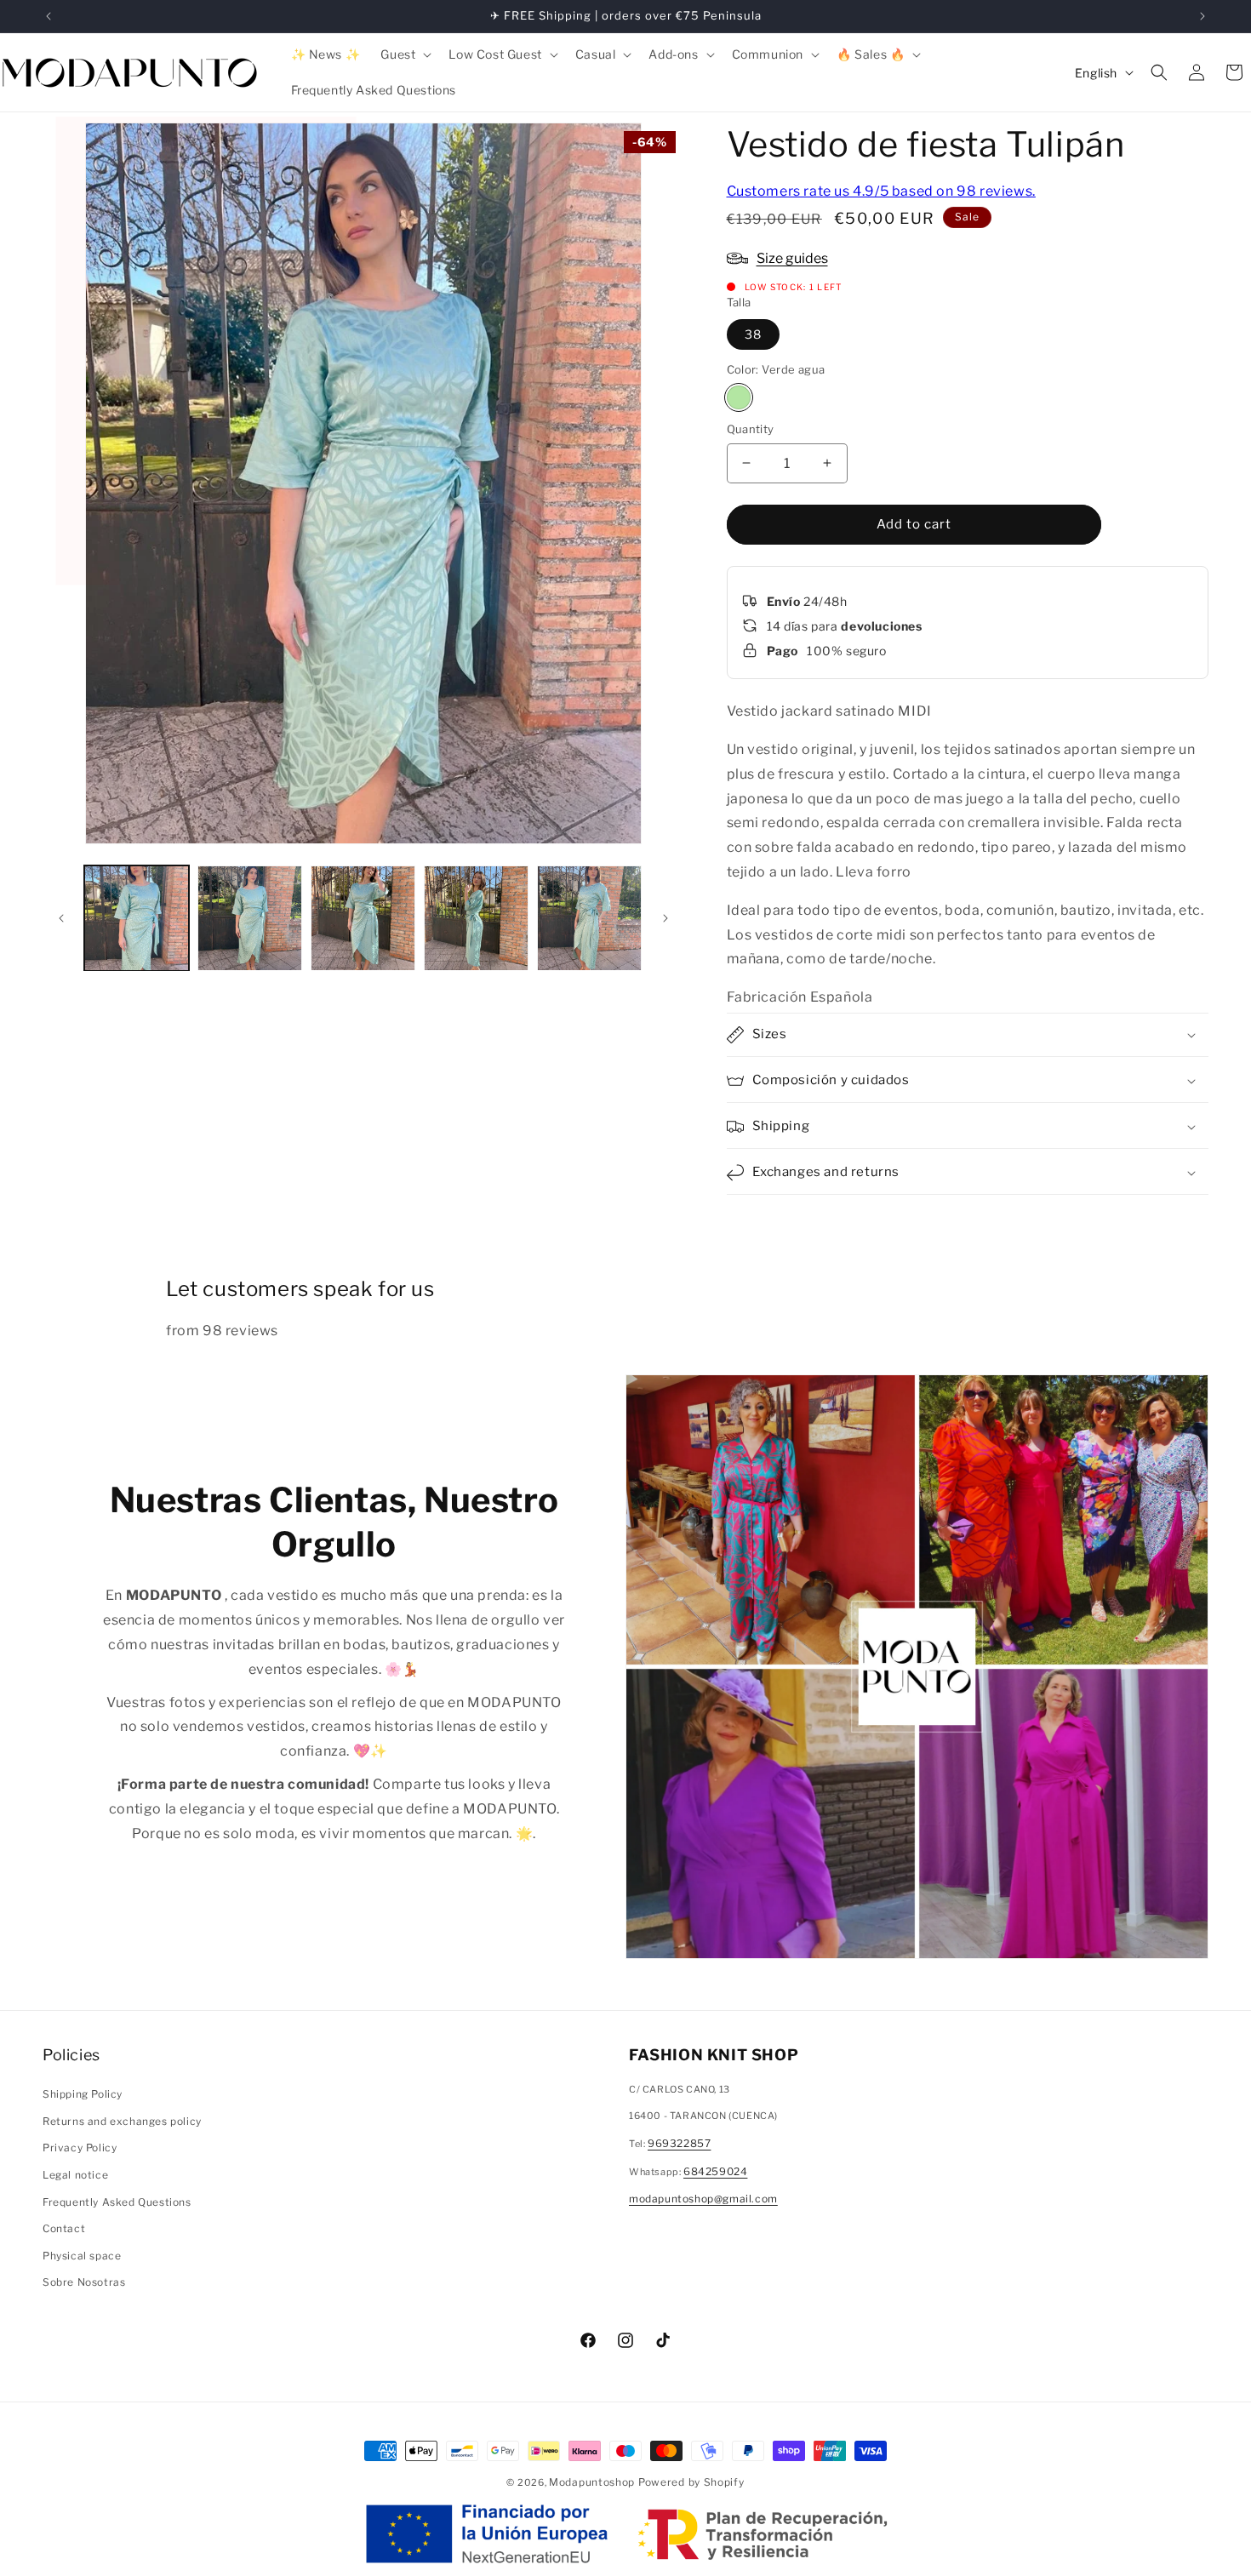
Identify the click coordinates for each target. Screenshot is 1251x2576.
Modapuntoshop (592, 2482)
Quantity (751, 429)
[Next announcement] (1202, 16)
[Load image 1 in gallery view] (137, 918)
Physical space (82, 2256)
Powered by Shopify (691, 2482)
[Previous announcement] (49, 16)
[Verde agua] (739, 397)
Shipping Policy (83, 2094)
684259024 (715, 2171)
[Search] (1159, 72)
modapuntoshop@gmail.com (703, 2199)
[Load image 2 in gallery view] (250, 918)
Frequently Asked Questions (117, 2202)
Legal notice (75, 2175)
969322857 (679, 2143)
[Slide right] (665, 918)
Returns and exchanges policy (122, 2121)
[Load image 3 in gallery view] (363, 918)
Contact (64, 2228)
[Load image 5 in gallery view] (589, 918)
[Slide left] (61, 918)
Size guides (792, 258)
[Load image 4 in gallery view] (476, 918)
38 (753, 334)
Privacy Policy (80, 2148)
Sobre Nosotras (84, 2282)
